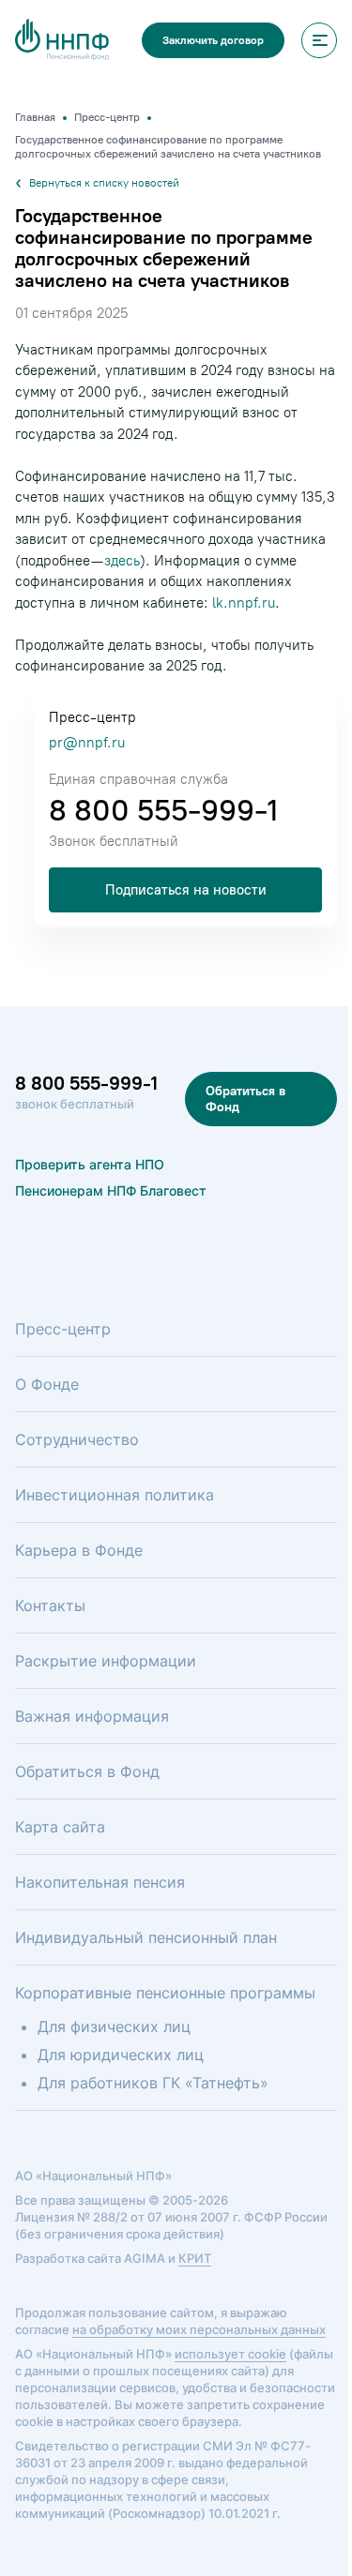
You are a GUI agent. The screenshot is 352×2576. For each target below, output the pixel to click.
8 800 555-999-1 (163, 810)
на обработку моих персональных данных (199, 2329)
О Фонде (47, 1384)
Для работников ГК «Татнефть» (153, 2083)
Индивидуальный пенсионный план (146, 1937)
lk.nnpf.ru (244, 603)
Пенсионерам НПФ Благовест (111, 1190)
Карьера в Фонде (79, 1550)
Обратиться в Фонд (245, 1099)
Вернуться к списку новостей (104, 183)
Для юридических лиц (121, 2055)
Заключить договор (213, 40)
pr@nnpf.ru (87, 743)
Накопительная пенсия (100, 1882)
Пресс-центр (63, 1329)
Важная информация (92, 1716)
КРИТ (195, 2258)
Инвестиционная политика (115, 1495)
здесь (122, 561)
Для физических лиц (114, 2026)
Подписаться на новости (186, 890)
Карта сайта (60, 1827)
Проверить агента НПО (90, 1164)
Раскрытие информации (106, 1661)
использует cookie (230, 2354)
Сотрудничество (77, 1439)
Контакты (50, 1605)
